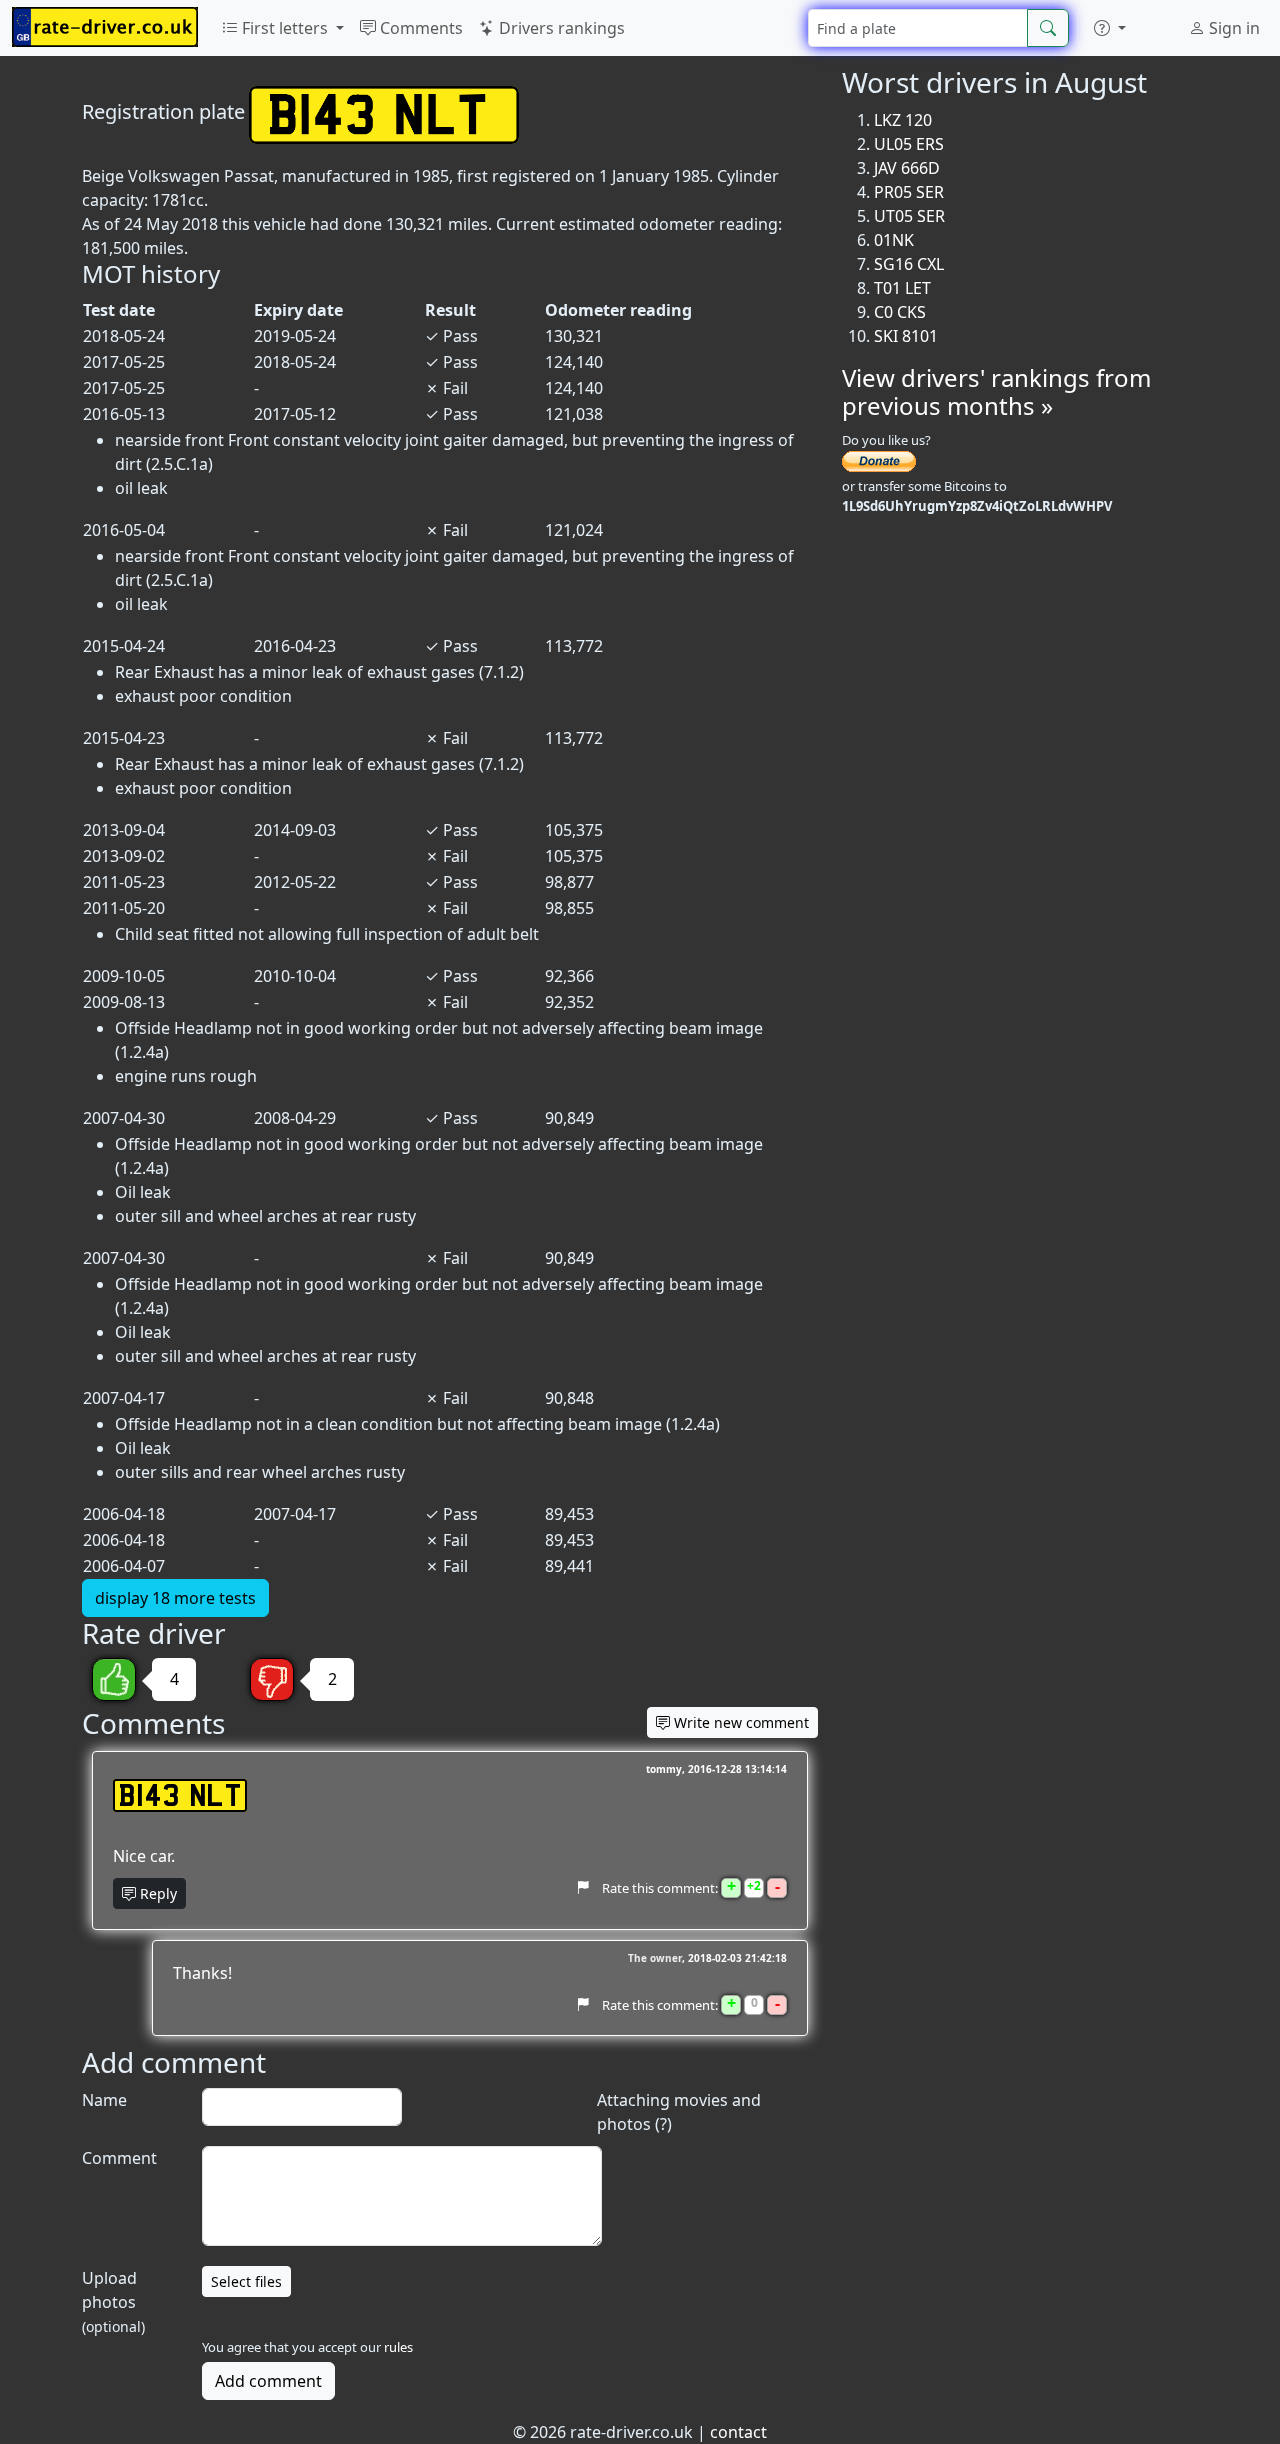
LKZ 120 (903, 120)
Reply (156, 1893)
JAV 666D (907, 168)
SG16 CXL (909, 264)
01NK (894, 240)
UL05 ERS (909, 144)
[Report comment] (582, 1887)
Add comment (268, 2381)
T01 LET (902, 288)
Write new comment (739, 1722)
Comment (119, 2158)
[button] (1110, 28)
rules (398, 2347)
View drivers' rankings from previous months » (996, 392)
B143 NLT (180, 1795)
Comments (419, 28)
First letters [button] (285, 28)
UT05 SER (909, 216)
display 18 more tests (175, 1598)
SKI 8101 (906, 336)
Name (104, 2100)
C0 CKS (900, 312)
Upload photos (113, 2301)
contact (738, 2432)
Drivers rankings (560, 28)
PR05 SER (909, 192)
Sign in (1232, 28)
